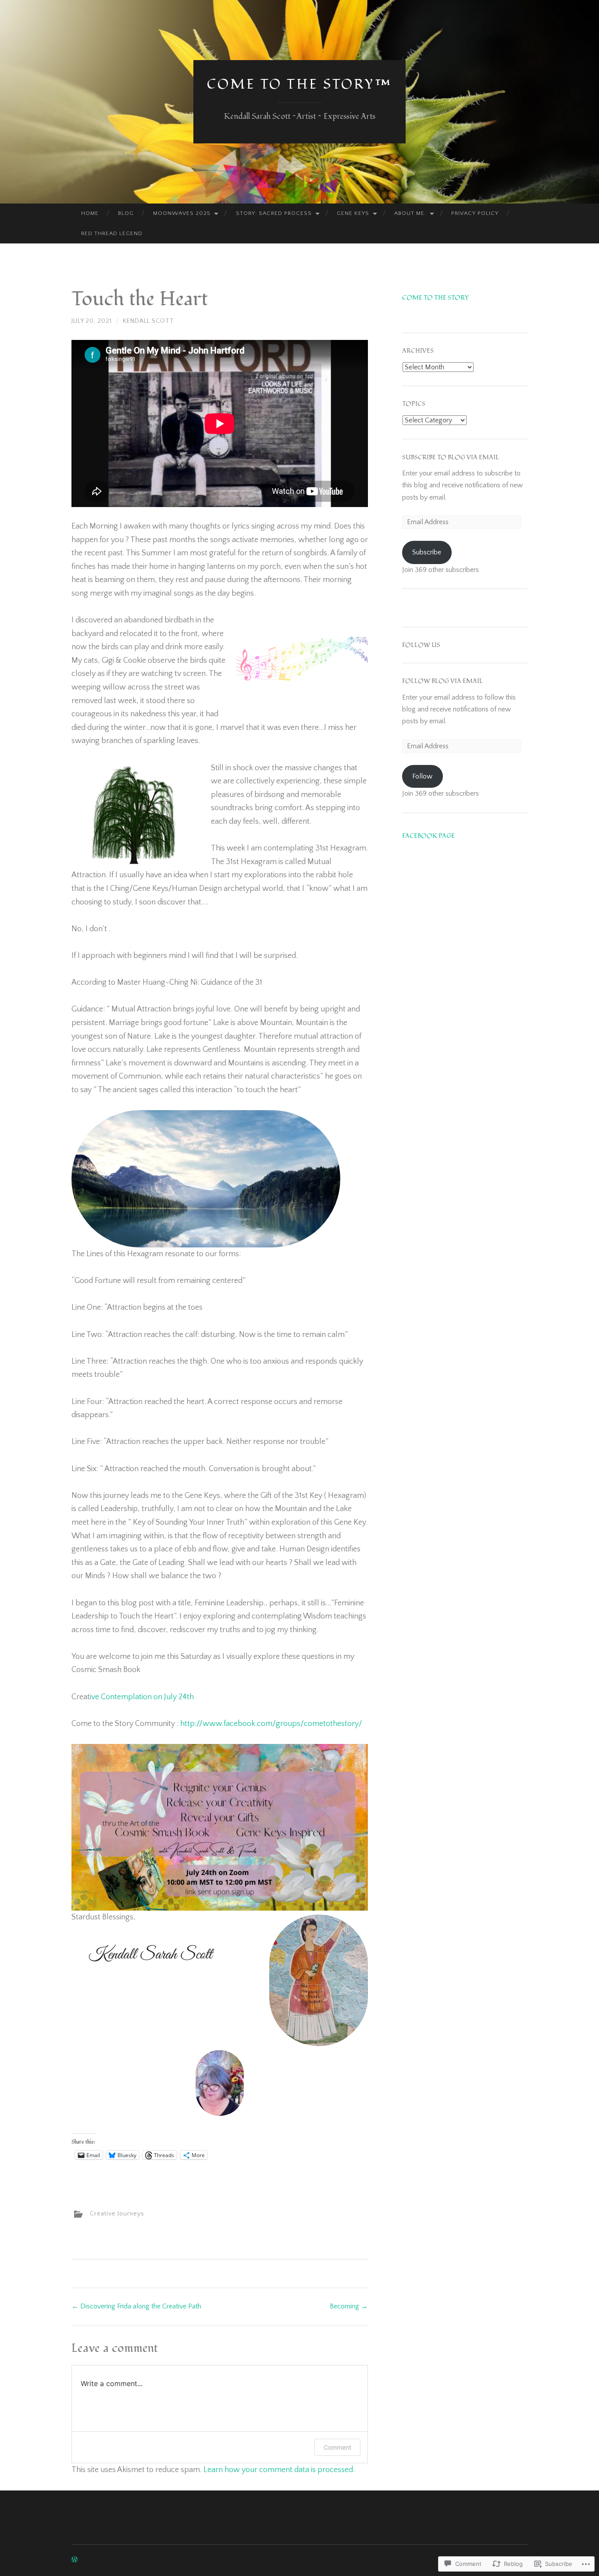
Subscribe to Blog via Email (451, 457)
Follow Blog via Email (442, 681)
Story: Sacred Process (274, 213)
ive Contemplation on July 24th (142, 1697)
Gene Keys (353, 213)
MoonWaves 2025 (182, 213)
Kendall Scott (148, 321)
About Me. (410, 213)
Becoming (349, 2306)
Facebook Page (428, 836)
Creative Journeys (117, 2214)
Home (90, 213)
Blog (126, 213)
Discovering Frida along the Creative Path (136, 2306)
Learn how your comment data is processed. (279, 2470)
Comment (337, 2447)
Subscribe (427, 552)
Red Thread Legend (112, 233)
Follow (422, 776)
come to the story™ (299, 84)
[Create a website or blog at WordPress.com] (75, 2560)
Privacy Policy (475, 213)
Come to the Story (435, 298)
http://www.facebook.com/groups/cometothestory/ (271, 1724)
